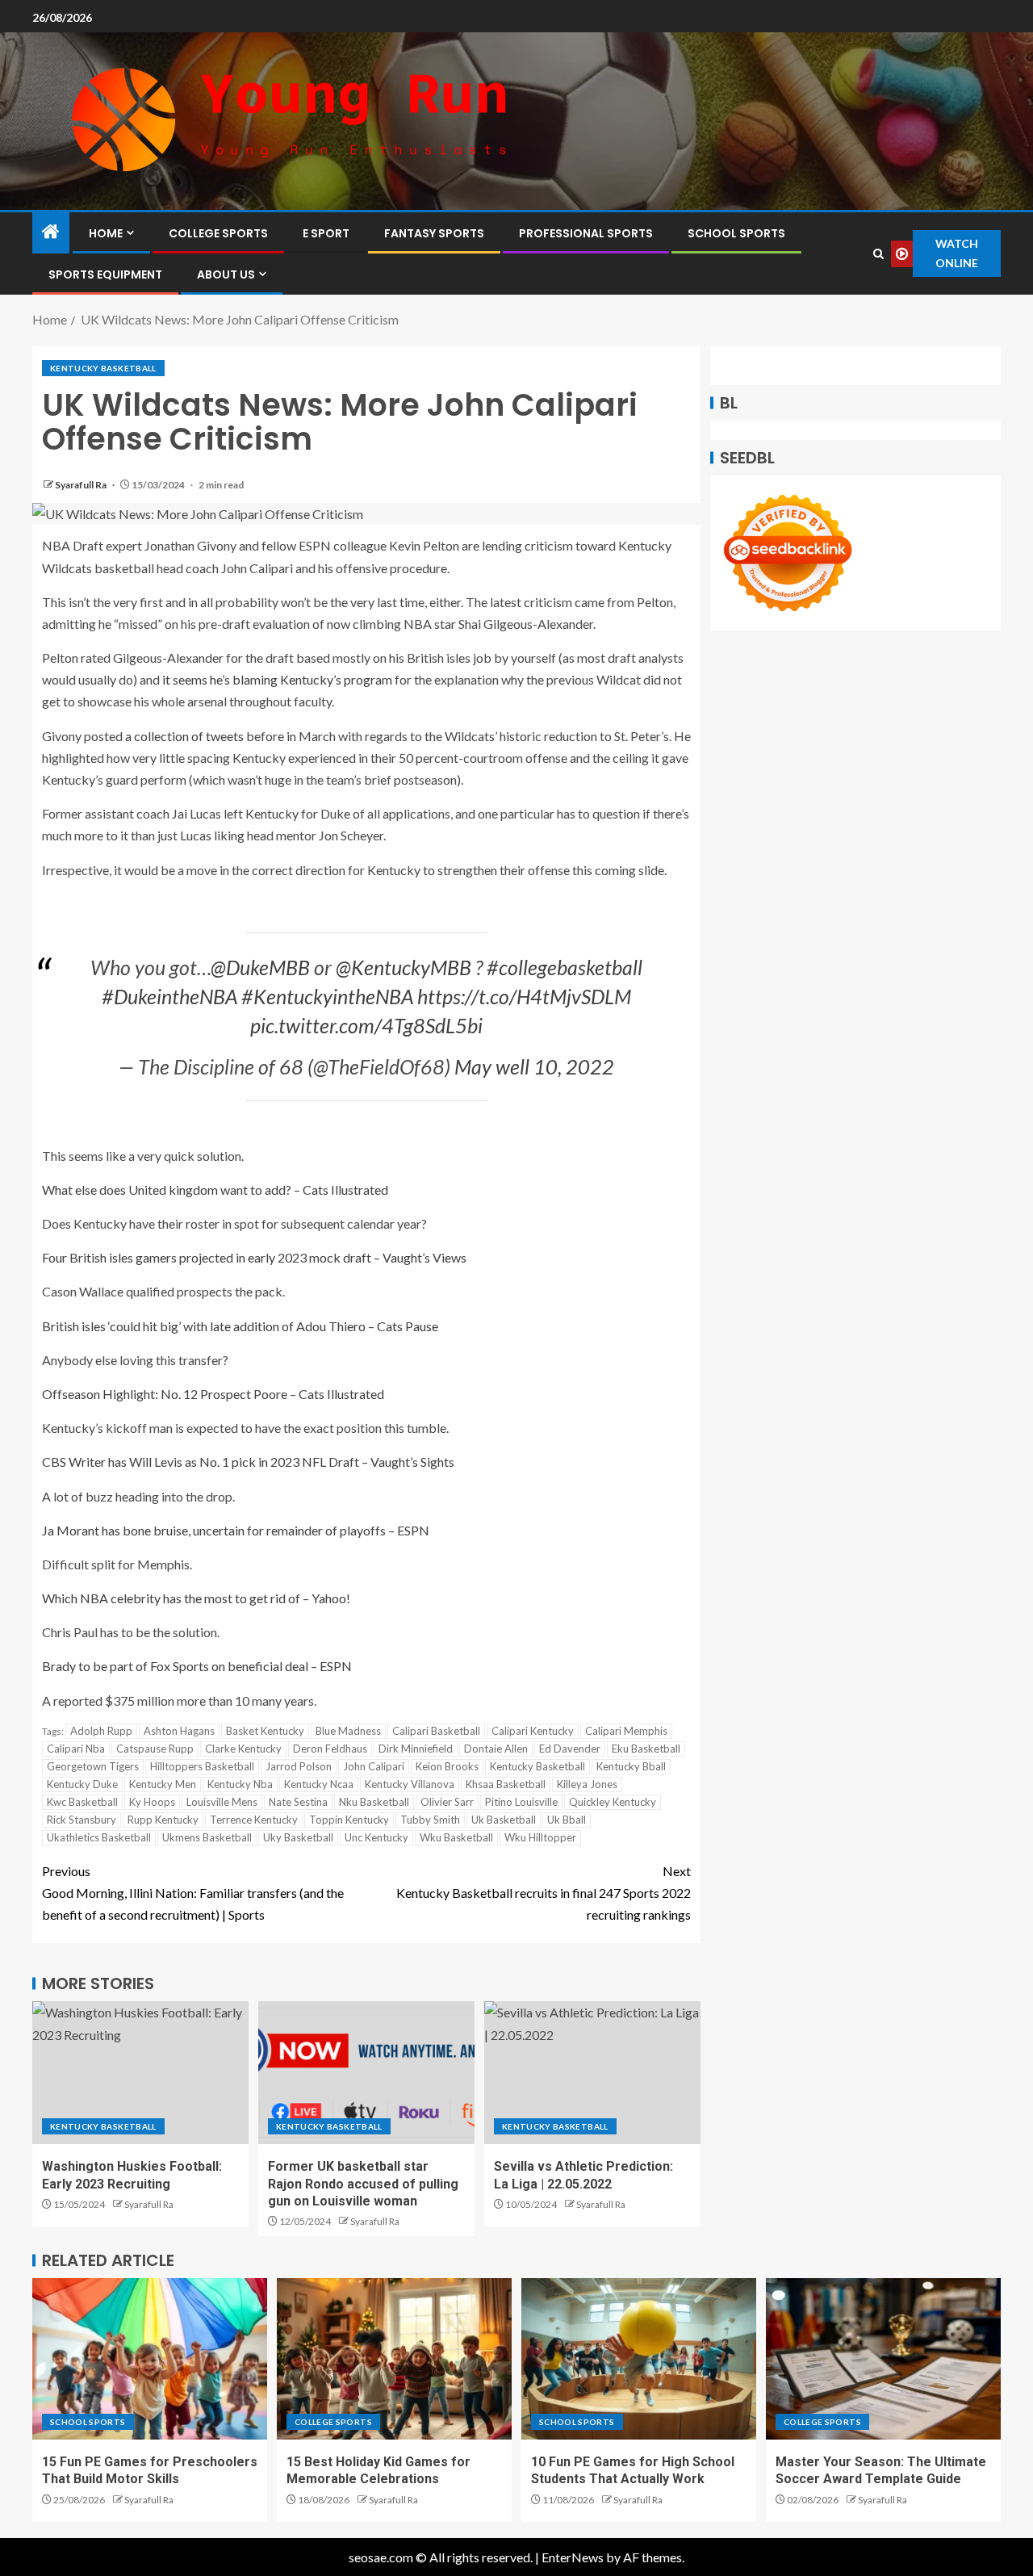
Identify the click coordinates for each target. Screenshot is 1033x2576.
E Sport (326, 233)
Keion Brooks (447, 1766)
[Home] (51, 232)
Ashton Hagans (179, 1731)
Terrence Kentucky (254, 1820)
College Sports (218, 233)
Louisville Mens (222, 1802)
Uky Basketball (298, 1837)
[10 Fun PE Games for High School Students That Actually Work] (639, 2359)
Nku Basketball (374, 1802)
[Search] (878, 254)
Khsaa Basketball (506, 1784)
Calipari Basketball (436, 1731)
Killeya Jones (587, 1784)
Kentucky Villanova (410, 1784)
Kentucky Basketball (103, 368)
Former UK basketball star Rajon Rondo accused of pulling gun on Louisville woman (363, 2184)
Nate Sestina (298, 1802)
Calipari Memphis (626, 1731)
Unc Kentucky (376, 1837)
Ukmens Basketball (207, 1837)
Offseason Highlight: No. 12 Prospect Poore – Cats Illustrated (213, 1394)
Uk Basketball (504, 1820)
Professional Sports (586, 233)
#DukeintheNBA (169, 996)
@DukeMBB (260, 967)
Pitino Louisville (521, 1802)
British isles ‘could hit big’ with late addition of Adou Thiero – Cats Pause (240, 1326)
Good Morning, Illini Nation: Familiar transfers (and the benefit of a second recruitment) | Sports (193, 1893)
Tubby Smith (430, 1820)
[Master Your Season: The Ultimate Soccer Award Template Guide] (883, 2359)
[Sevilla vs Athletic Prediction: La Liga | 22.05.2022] (592, 2073)
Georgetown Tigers (93, 1766)
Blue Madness (348, 1731)
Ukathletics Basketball (99, 1837)
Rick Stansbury (82, 1820)
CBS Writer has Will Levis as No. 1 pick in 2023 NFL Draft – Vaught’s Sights (248, 1462)
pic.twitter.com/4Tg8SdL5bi (366, 1025)
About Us (226, 274)
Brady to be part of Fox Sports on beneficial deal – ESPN (197, 1666)
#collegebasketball (565, 967)
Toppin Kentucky (349, 1820)
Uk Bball (567, 1820)
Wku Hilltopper (540, 1837)
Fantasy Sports (434, 233)
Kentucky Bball (631, 1766)
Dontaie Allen (496, 1749)
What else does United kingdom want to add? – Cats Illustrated (215, 1190)
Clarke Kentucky (243, 1749)
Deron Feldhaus (330, 1749)
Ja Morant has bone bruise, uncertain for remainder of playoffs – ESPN (236, 1530)
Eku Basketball (646, 1749)
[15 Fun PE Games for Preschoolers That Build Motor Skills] (150, 2359)
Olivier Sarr (447, 1802)
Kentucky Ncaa (319, 1784)
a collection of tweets (184, 736)
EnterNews (573, 2557)
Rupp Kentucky (163, 1820)
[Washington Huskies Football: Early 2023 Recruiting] (140, 2073)
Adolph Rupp (101, 1731)
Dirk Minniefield (416, 1749)
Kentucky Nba (240, 1784)
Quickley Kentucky (613, 1802)
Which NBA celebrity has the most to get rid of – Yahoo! (196, 1598)
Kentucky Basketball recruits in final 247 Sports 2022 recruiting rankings (544, 1893)
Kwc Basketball (82, 1802)
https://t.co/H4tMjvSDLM (524, 996)
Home (106, 233)
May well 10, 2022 (534, 1066)
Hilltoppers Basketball (202, 1766)
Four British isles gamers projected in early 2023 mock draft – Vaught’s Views (254, 1257)
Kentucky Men (163, 1784)
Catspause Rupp (155, 1749)
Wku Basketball (456, 1837)
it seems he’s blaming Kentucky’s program (277, 679)
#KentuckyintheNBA (327, 996)
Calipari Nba (76, 1749)
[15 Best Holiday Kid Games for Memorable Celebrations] (394, 2359)
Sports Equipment (105, 274)
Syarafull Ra (82, 485)
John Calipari (374, 1766)
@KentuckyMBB (404, 967)
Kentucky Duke (82, 1784)
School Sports (736, 233)
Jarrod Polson (299, 1766)
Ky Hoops (152, 1802)
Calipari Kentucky (533, 1731)
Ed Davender (570, 1749)
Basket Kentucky (265, 1731)
